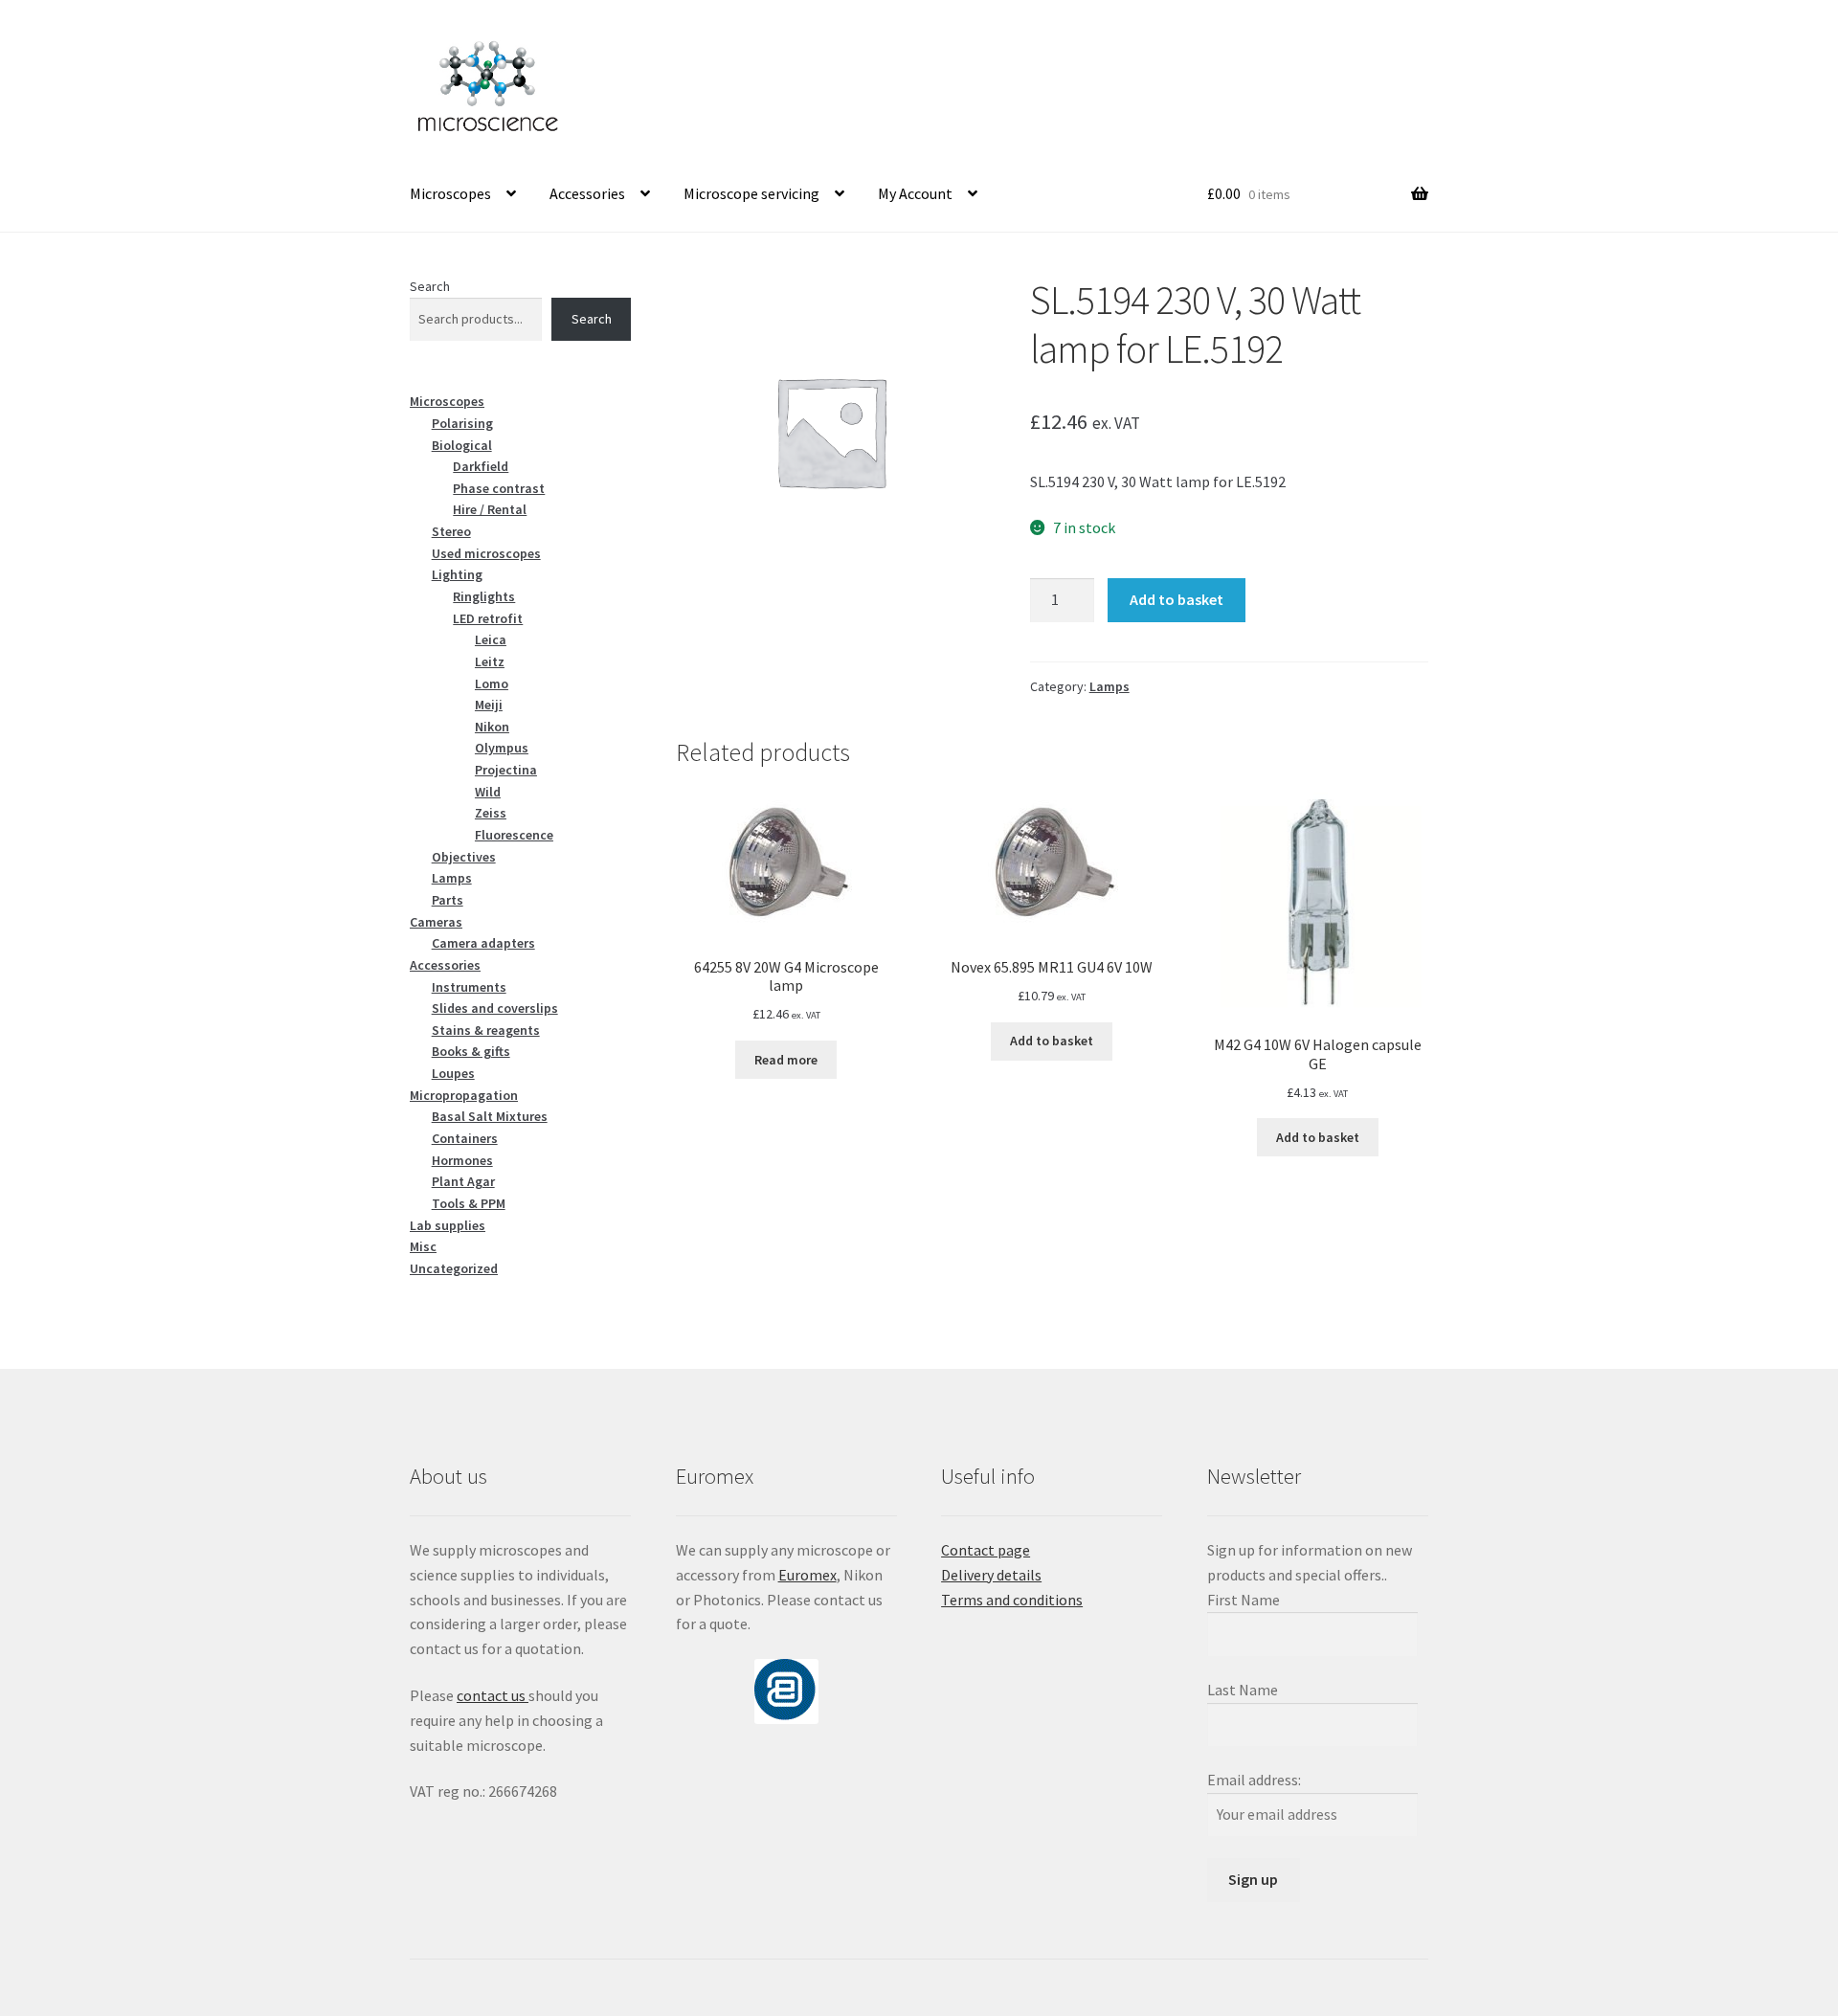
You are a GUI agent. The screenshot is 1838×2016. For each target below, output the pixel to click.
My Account (915, 193)
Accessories (587, 193)
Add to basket (1177, 599)
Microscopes (450, 193)
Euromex (807, 1575)
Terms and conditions (1012, 1600)
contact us (493, 1695)
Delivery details (991, 1575)
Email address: (1254, 1780)
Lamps (1110, 686)
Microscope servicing (751, 193)
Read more (786, 1060)
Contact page (986, 1550)
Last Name (1243, 1690)
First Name (1244, 1600)
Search (430, 286)
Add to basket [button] (1052, 1041)
